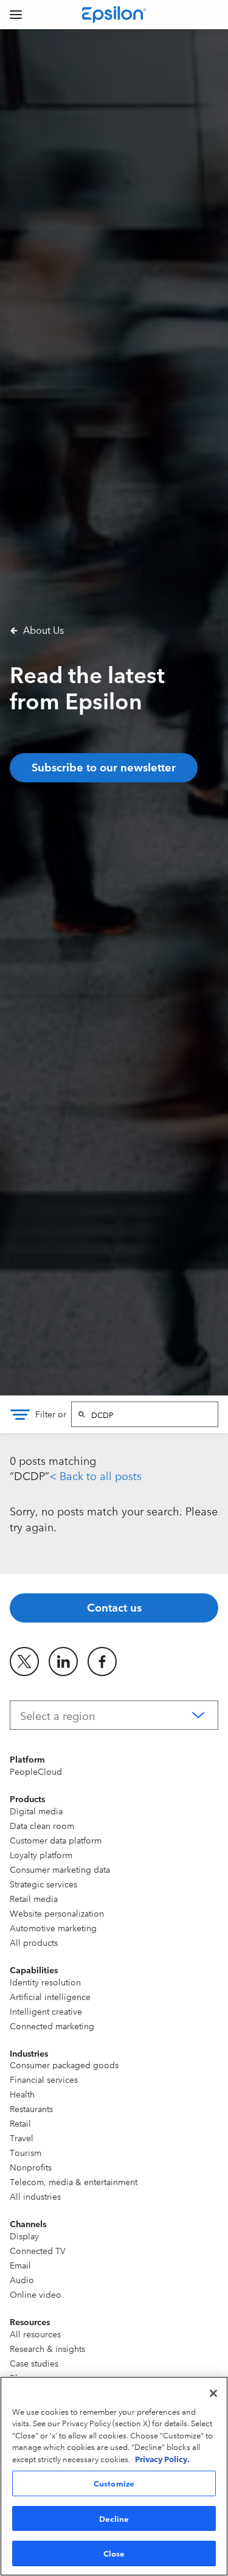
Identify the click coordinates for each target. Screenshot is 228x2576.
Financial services (44, 2079)
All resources (35, 2334)
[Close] (213, 2393)
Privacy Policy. (162, 2458)
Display (24, 2236)
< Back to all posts (95, 1475)
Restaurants (31, 2108)
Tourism (26, 2152)
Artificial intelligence (50, 1996)
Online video (36, 2294)
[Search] (81, 1414)
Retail (20, 2123)
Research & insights (47, 2348)
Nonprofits (31, 2167)
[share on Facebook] (102, 1662)
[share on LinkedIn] (63, 1662)
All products (34, 1942)
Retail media (34, 1898)
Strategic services (43, 1884)
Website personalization (57, 1913)
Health (22, 2094)
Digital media (36, 1811)
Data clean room (42, 1825)
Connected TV (38, 2250)
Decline (114, 2518)
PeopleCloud (36, 1771)
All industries (35, 2196)
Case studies (34, 2363)
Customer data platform (56, 1840)
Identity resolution (45, 1982)
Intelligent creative (46, 2011)
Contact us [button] (114, 1607)
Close (114, 2553)
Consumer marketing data (60, 1869)
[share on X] (24, 1662)
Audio (22, 2279)
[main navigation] (16, 15)
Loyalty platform (41, 1855)
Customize (114, 2483)
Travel (22, 2138)
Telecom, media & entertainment (74, 2181)
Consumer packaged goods (64, 2065)
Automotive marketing (53, 1928)
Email (20, 2265)
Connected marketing (52, 2026)
